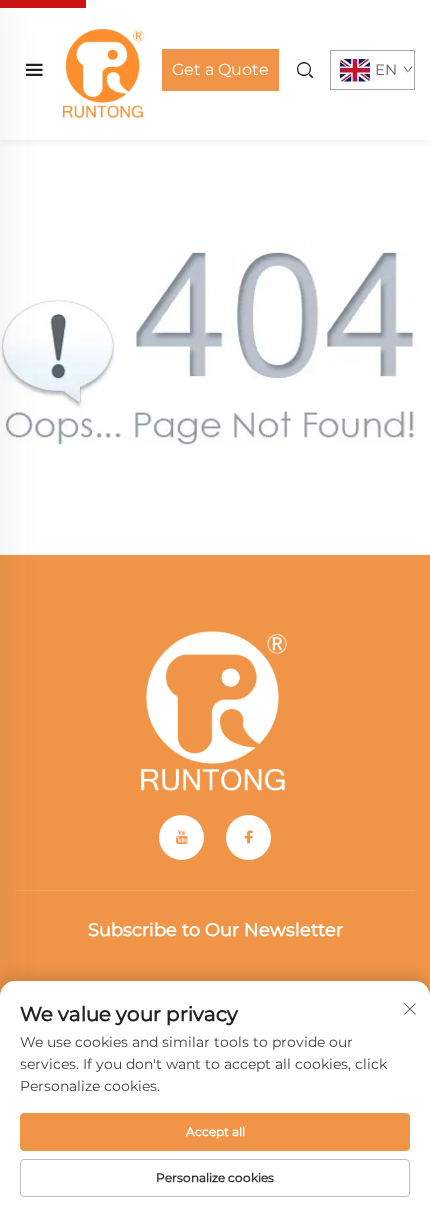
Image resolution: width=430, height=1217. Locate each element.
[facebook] (248, 837)
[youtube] (181, 837)
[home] (104, 68)
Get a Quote (220, 69)
